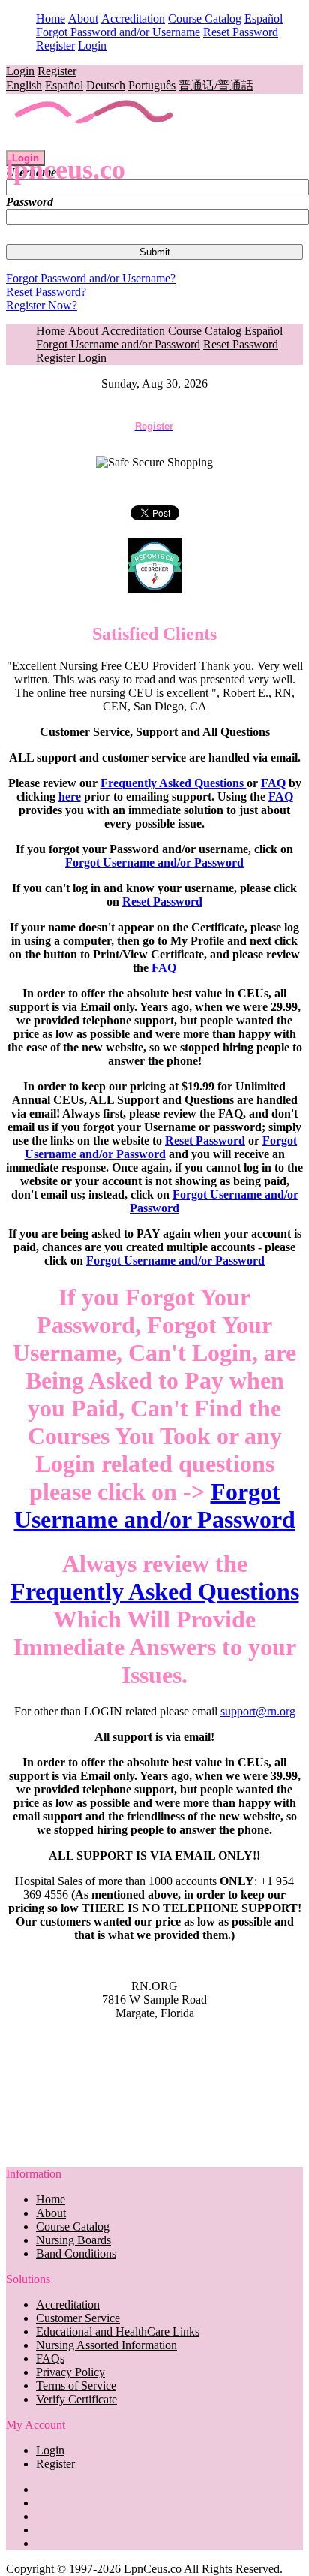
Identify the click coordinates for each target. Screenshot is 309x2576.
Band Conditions (76, 2253)
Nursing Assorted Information (106, 2345)
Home (51, 18)
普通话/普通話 (216, 85)
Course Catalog (205, 18)
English (24, 85)
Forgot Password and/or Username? (91, 278)
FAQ (273, 783)
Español (264, 18)
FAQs (50, 2359)
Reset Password (241, 32)
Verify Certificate (76, 2399)
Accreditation (133, 18)
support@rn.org (258, 1711)
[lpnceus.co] (95, 143)
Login (92, 45)
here (70, 796)
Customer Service (78, 2318)
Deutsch (106, 85)
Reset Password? (46, 292)
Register (55, 45)
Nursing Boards (73, 2240)
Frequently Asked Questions (174, 783)
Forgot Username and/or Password (118, 344)
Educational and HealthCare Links (118, 2332)
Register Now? (42, 305)
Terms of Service (76, 2386)
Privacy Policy (70, 2372)
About (83, 18)
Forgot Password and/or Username (118, 32)
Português (152, 85)
